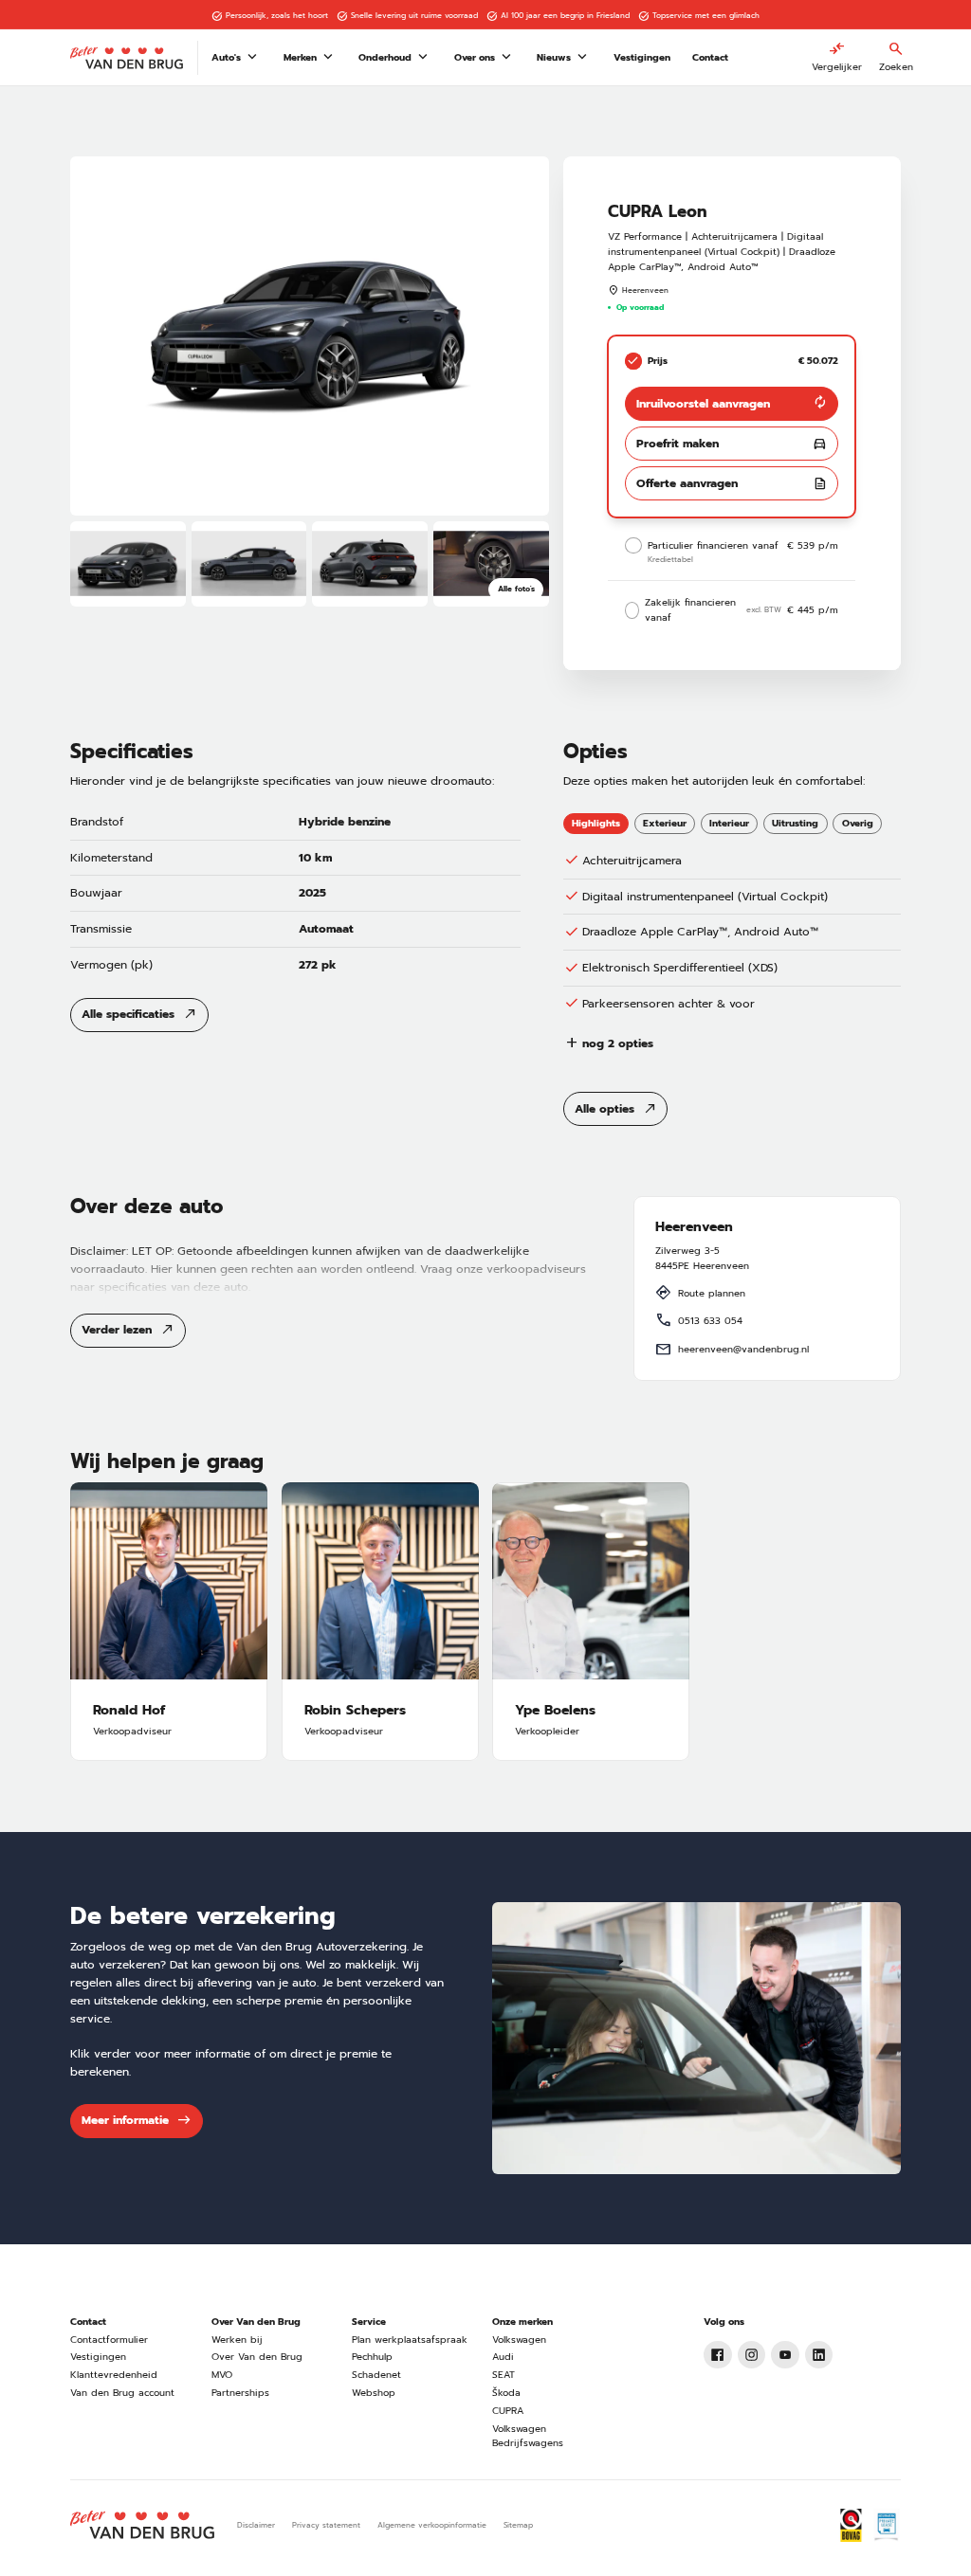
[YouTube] (785, 2355)
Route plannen (712, 1293)
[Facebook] (718, 2355)
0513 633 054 (710, 1321)
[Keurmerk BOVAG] (851, 2526)
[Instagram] (752, 2355)
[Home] (127, 58)
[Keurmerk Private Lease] (886, 2526)
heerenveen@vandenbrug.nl (743, 1349)
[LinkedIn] (819, 2355)
